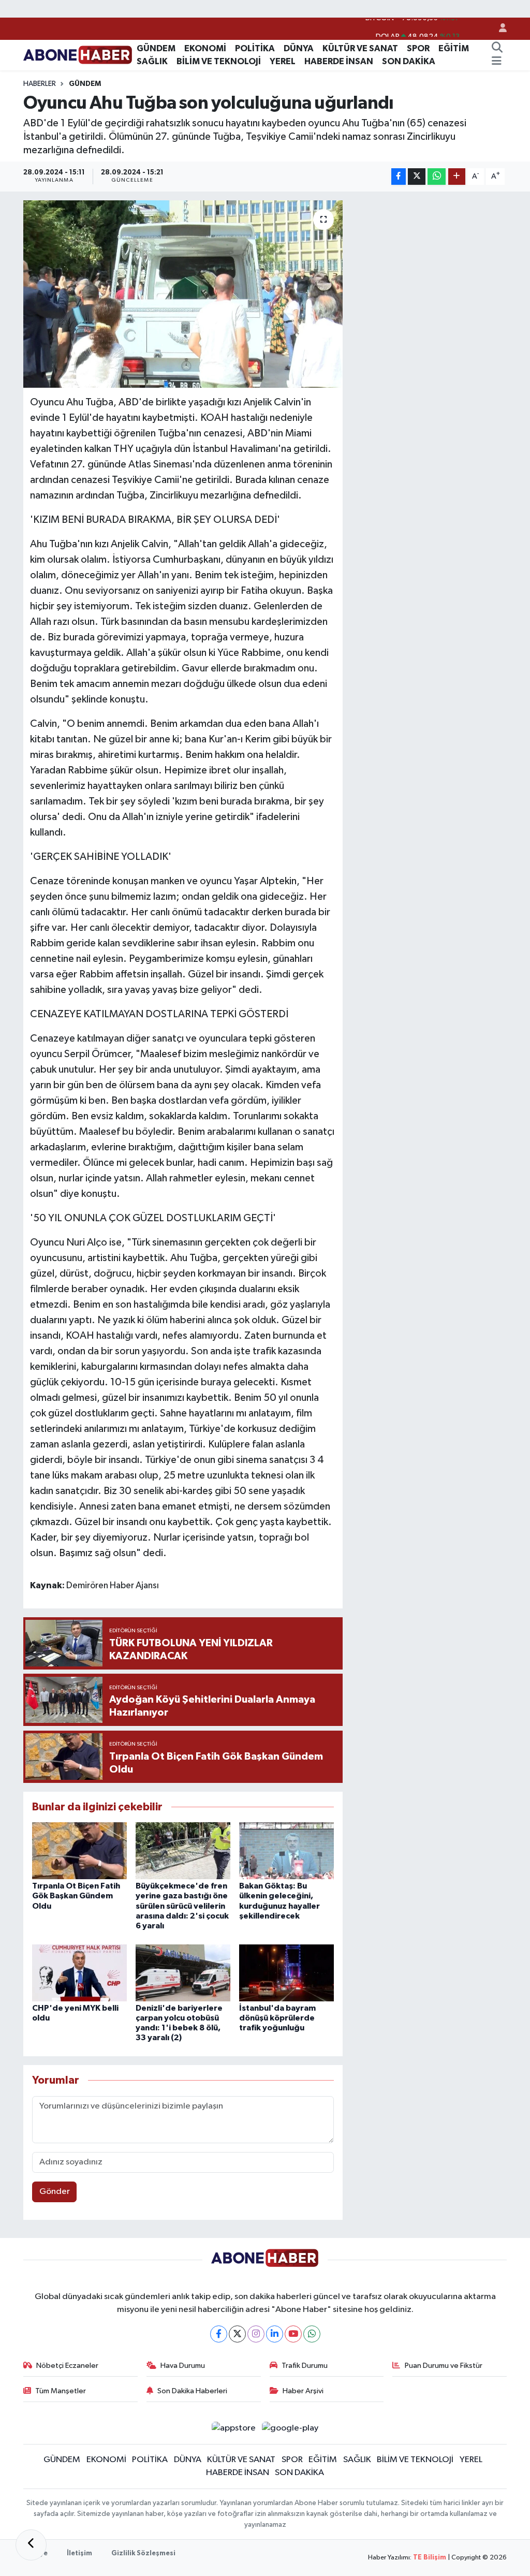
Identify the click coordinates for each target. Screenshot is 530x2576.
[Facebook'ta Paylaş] (399, 177)
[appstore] (233, 2428)
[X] (237, 2334)
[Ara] (497, 49)
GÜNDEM (156, 48)
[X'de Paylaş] (417, 177)
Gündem (85, 84)
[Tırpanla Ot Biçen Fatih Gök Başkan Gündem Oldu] (79, 1850)
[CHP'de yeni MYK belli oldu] (79, 1973)
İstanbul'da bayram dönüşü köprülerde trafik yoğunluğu (277, 2018)
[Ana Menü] (497, 62)
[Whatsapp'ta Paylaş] (437, 177)
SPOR (418, 48)
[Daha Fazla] (457, 177)
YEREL (283, 61)
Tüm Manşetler (61, 2391)
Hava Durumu (183, 2366)
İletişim (79, 2553)
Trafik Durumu (305, 2366)
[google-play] (290, 2428)
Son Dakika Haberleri (192, 2391)
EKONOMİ (205, 48)
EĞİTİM (454, 48)
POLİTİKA (255, 48)
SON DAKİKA (409, 61)
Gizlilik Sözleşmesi (143, 2553)
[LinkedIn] (275, 2334)
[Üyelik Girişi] (498, 29)
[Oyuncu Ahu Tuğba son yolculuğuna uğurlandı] (183, 294)
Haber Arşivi (303, 2391)
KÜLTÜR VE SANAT (360, 48)
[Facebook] (219, 2334)
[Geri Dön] (31, 2545)
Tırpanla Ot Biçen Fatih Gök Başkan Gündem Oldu (76, 1896)
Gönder (55, 2192)
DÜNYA (299, 48)
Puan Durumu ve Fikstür (444, 2366)
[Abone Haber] (78, 55)
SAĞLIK (152, 61)
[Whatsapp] (312, 2334)
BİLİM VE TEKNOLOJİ (219, 61)
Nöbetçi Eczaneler (67, 2366)
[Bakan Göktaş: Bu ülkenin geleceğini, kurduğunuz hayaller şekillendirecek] (286, 1850)
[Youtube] (293, 2334)
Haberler (40, 84)
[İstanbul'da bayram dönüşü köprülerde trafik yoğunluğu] (286, 1973)
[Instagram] (256, 2334)
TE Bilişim (430, 2558)
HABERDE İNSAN (339, 61)
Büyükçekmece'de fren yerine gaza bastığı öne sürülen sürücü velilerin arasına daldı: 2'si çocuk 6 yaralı (182, 1906)
